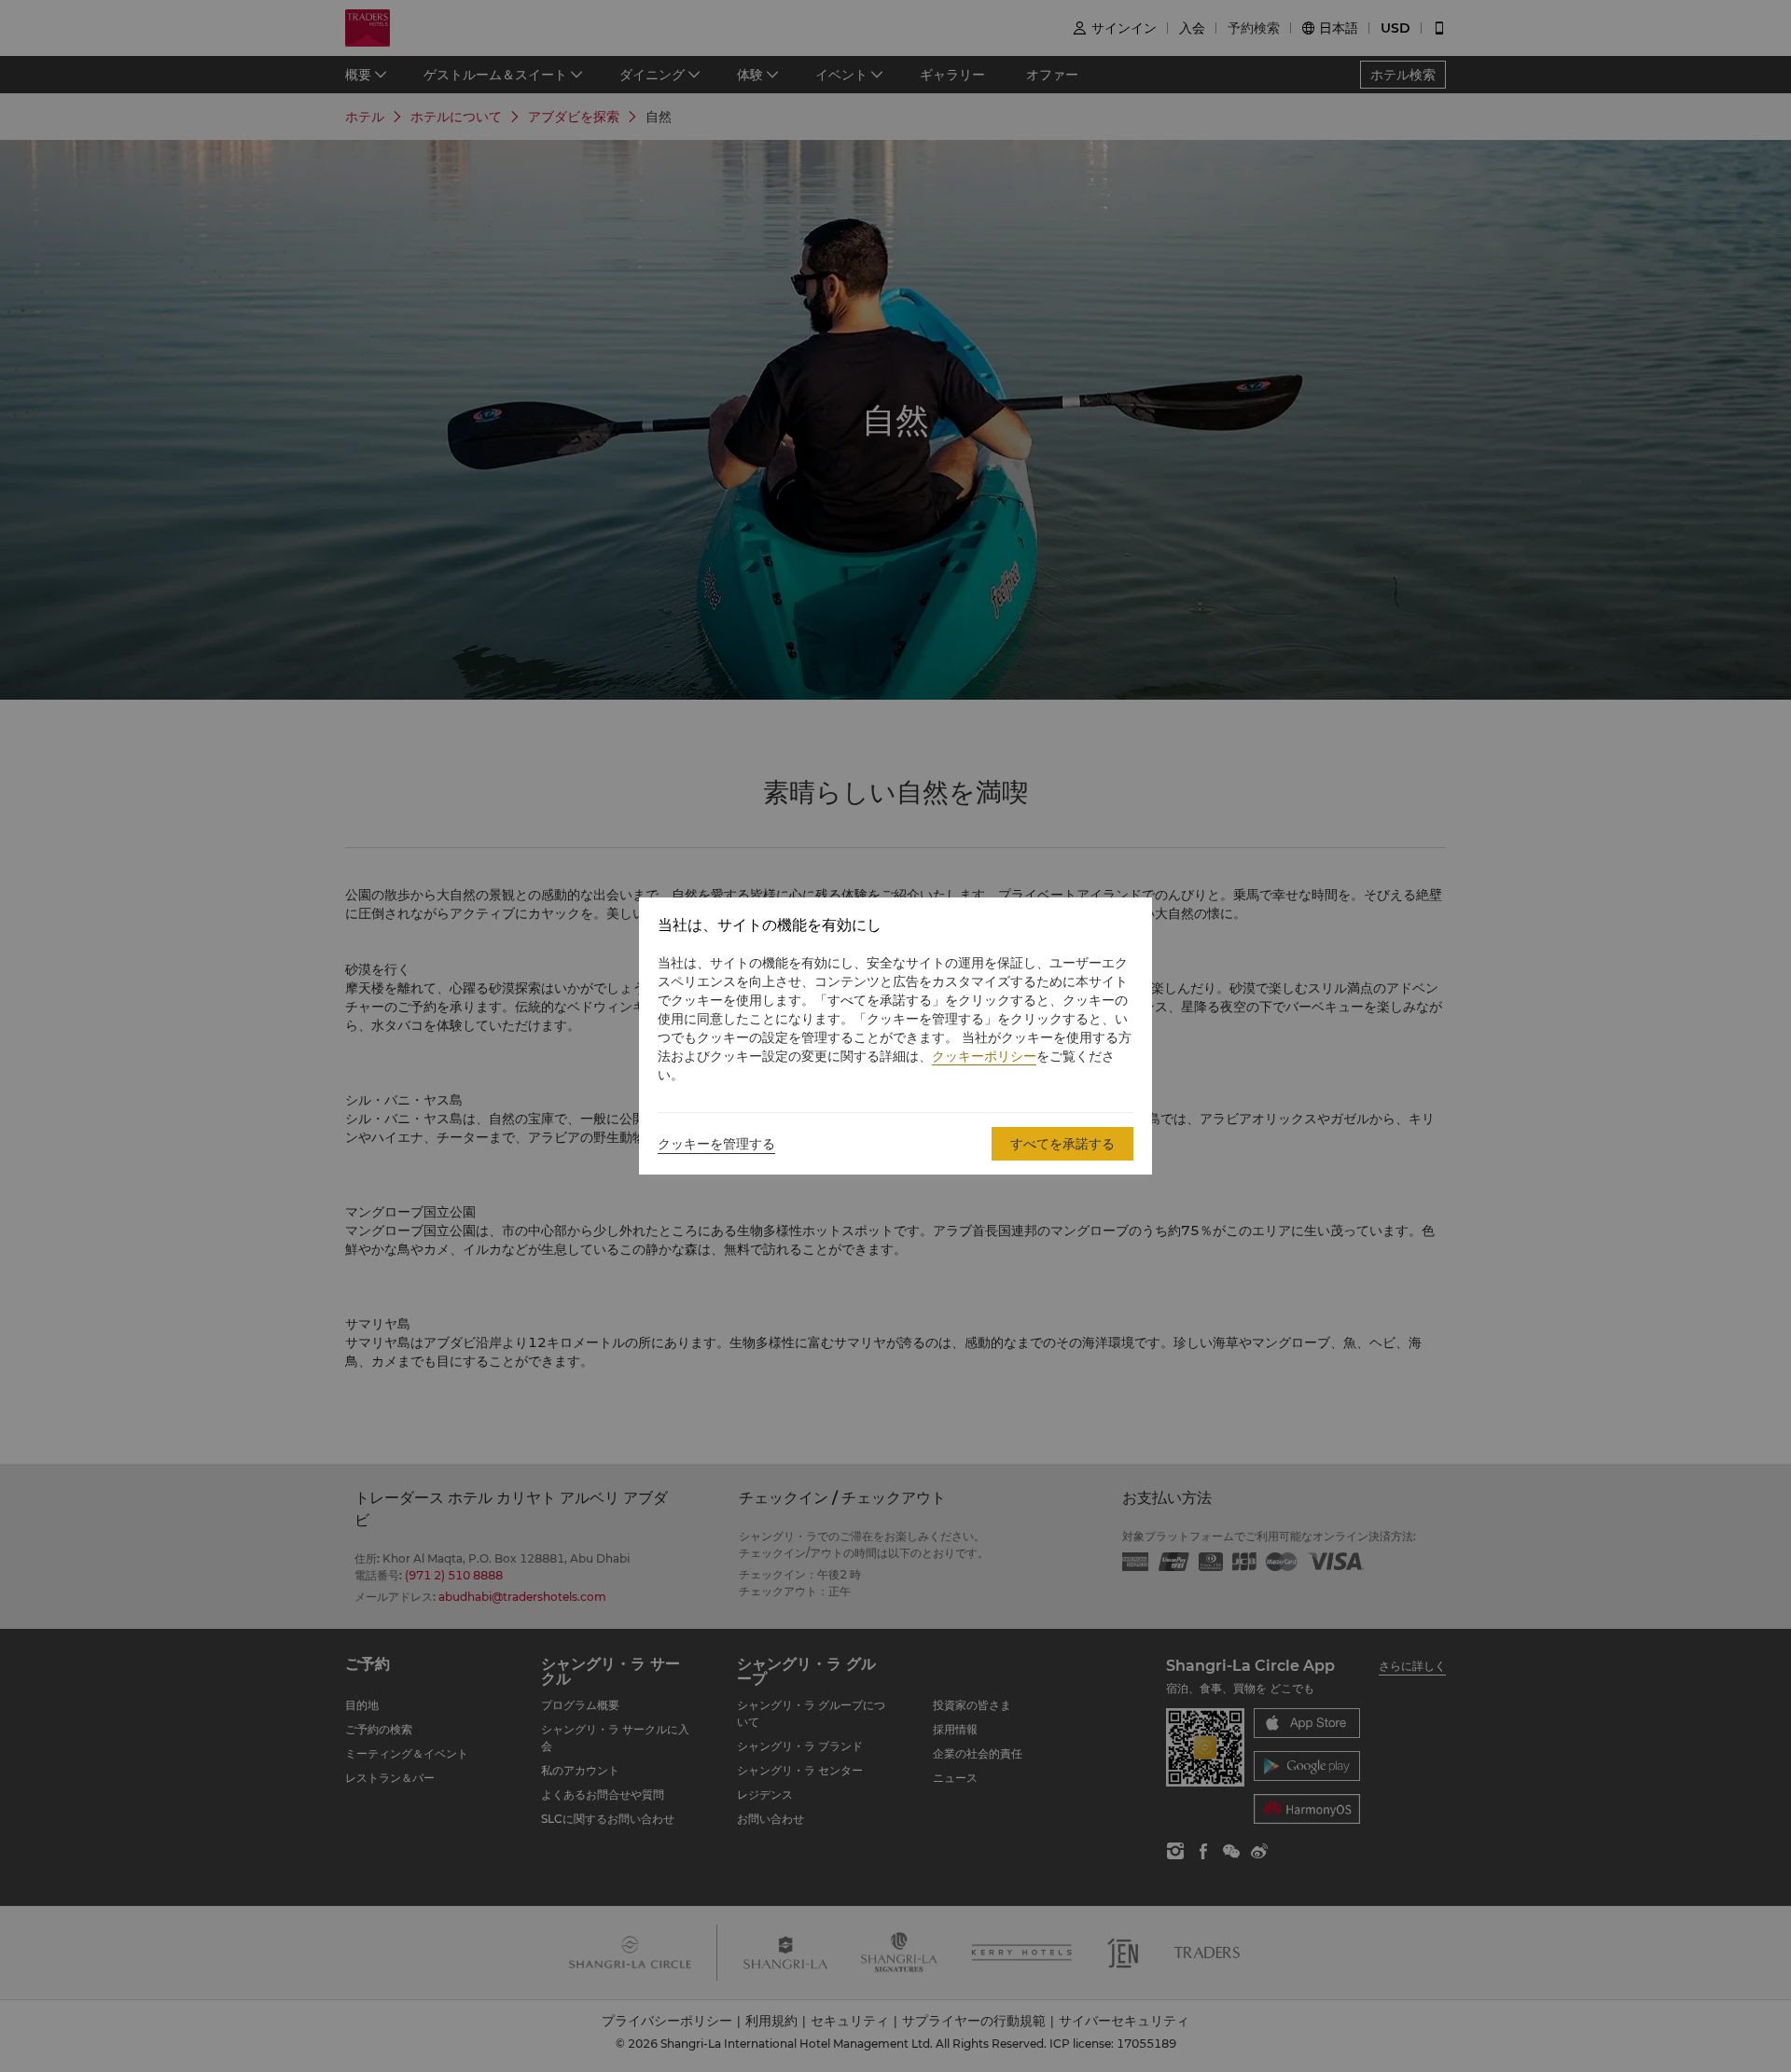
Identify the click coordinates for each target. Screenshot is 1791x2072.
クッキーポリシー (984, 1056)
